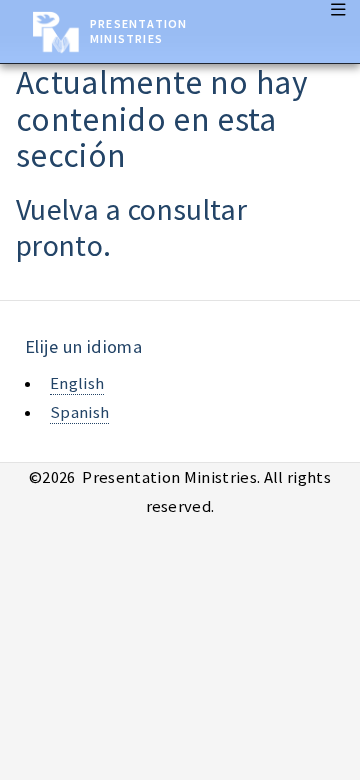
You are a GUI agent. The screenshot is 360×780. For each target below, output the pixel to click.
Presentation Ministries (138, 31)
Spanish (79, 412)
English (77, 383)
